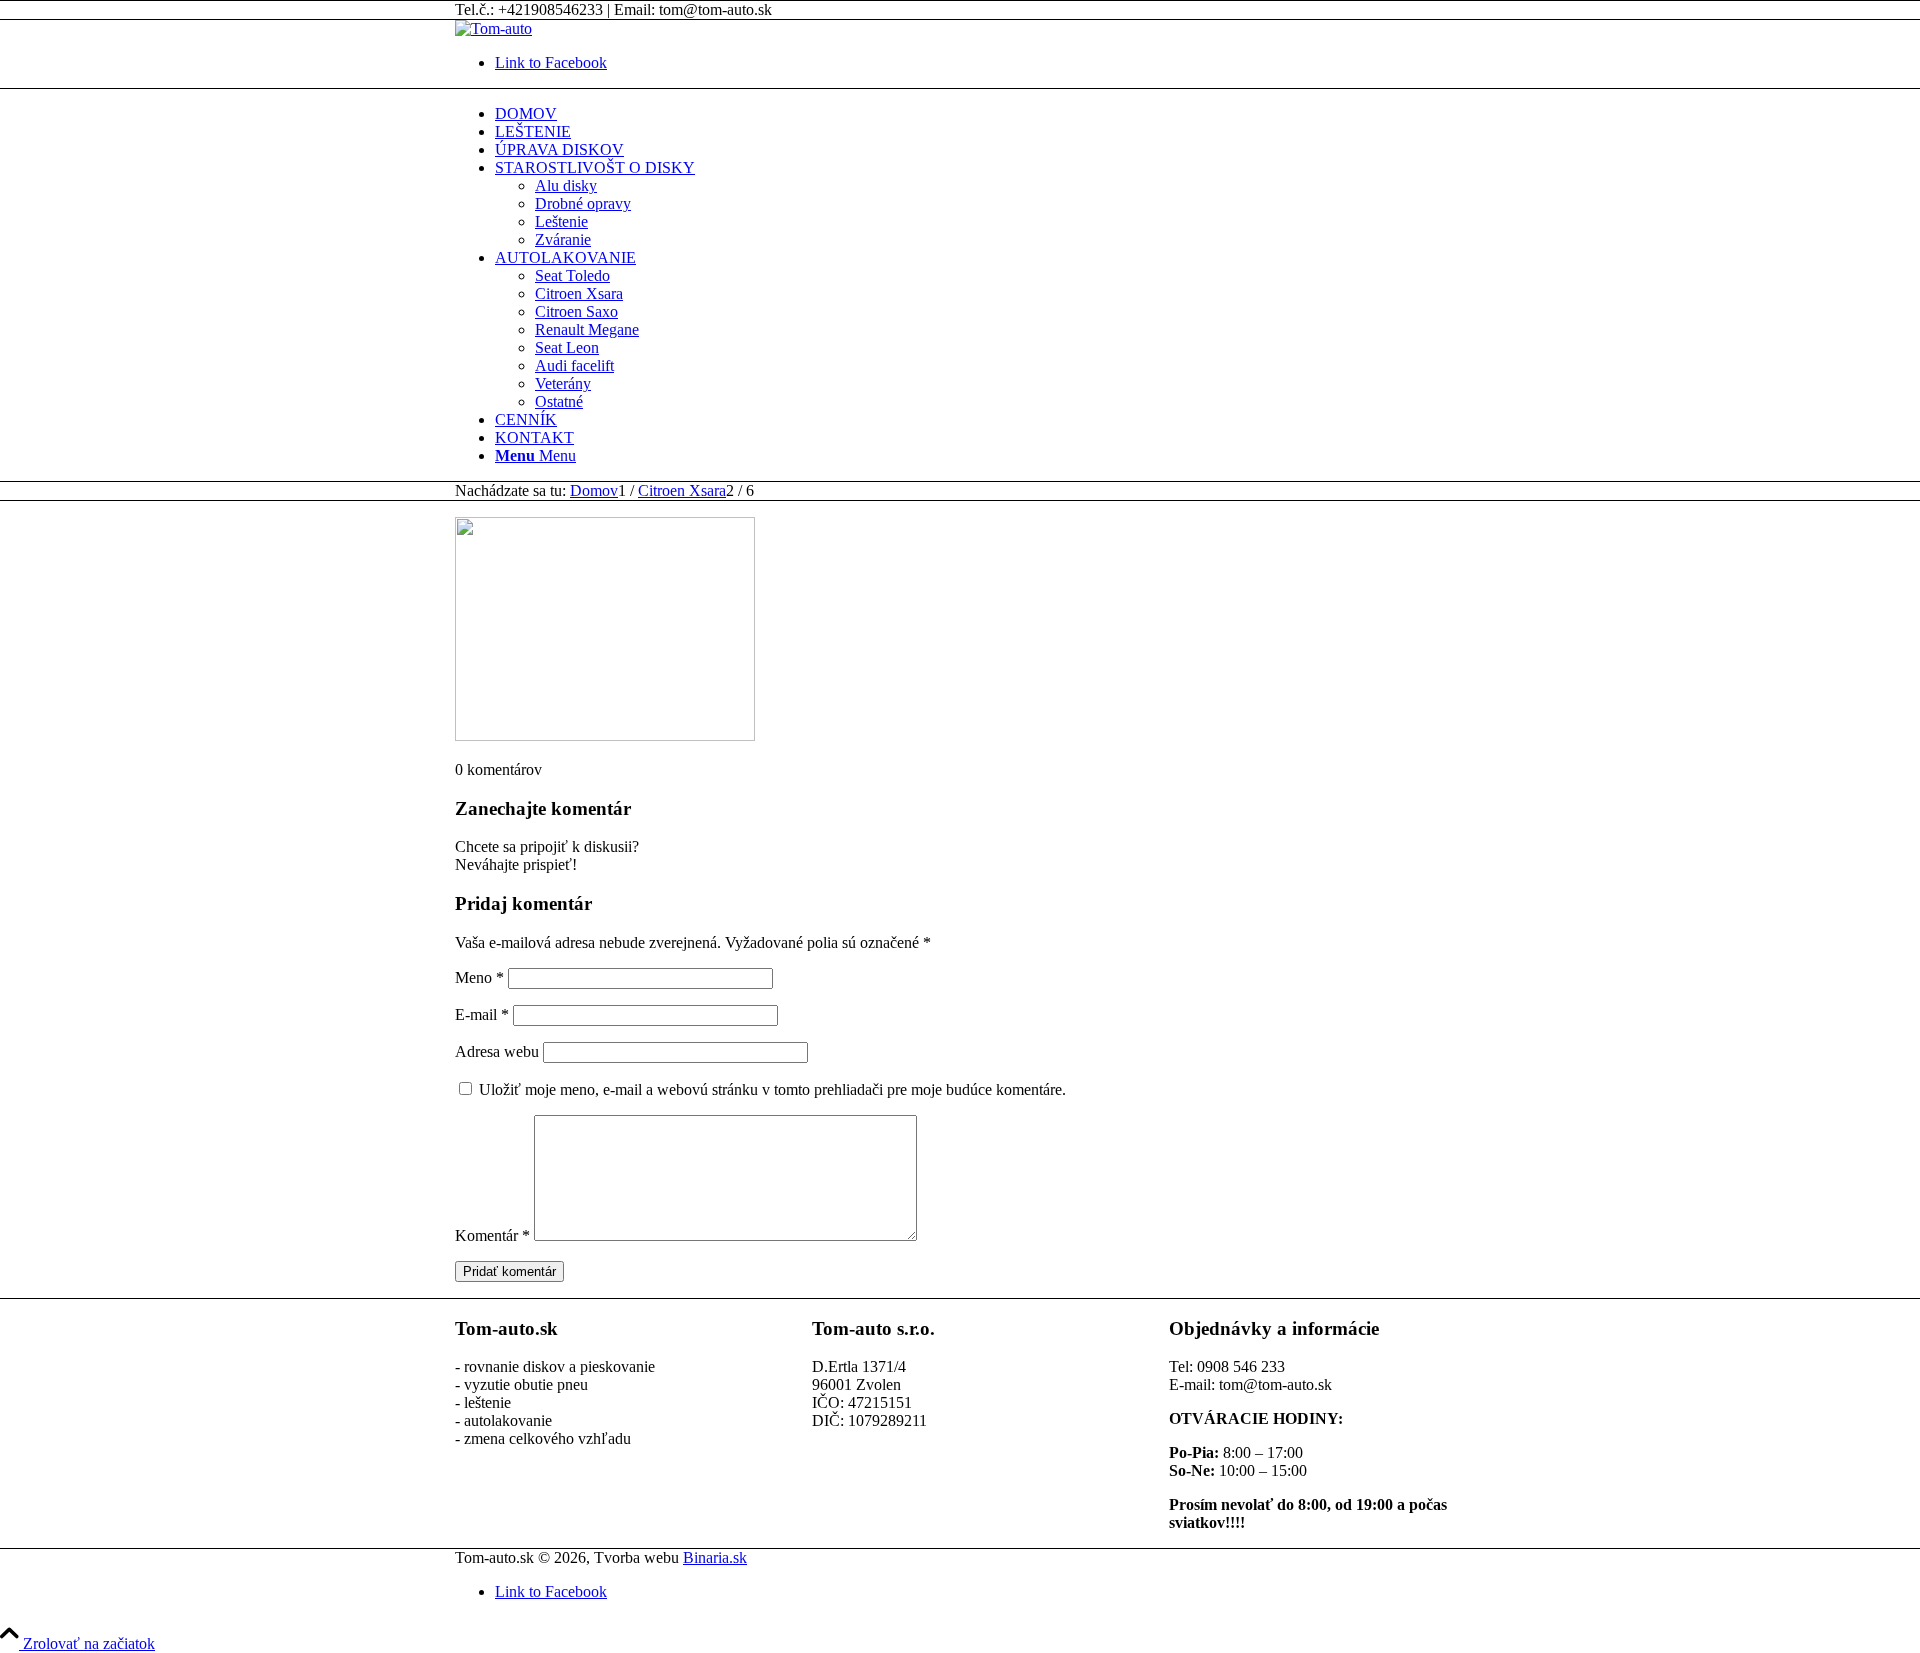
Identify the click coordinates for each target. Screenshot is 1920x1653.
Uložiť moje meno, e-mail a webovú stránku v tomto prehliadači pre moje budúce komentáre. (772, 1089)
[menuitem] (980, 114)
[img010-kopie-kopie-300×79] (493, 28)
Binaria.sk (715, 1557)
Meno (479, 977)
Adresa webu (497, 1051)
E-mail (482, 1014)
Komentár (492, 1235)
